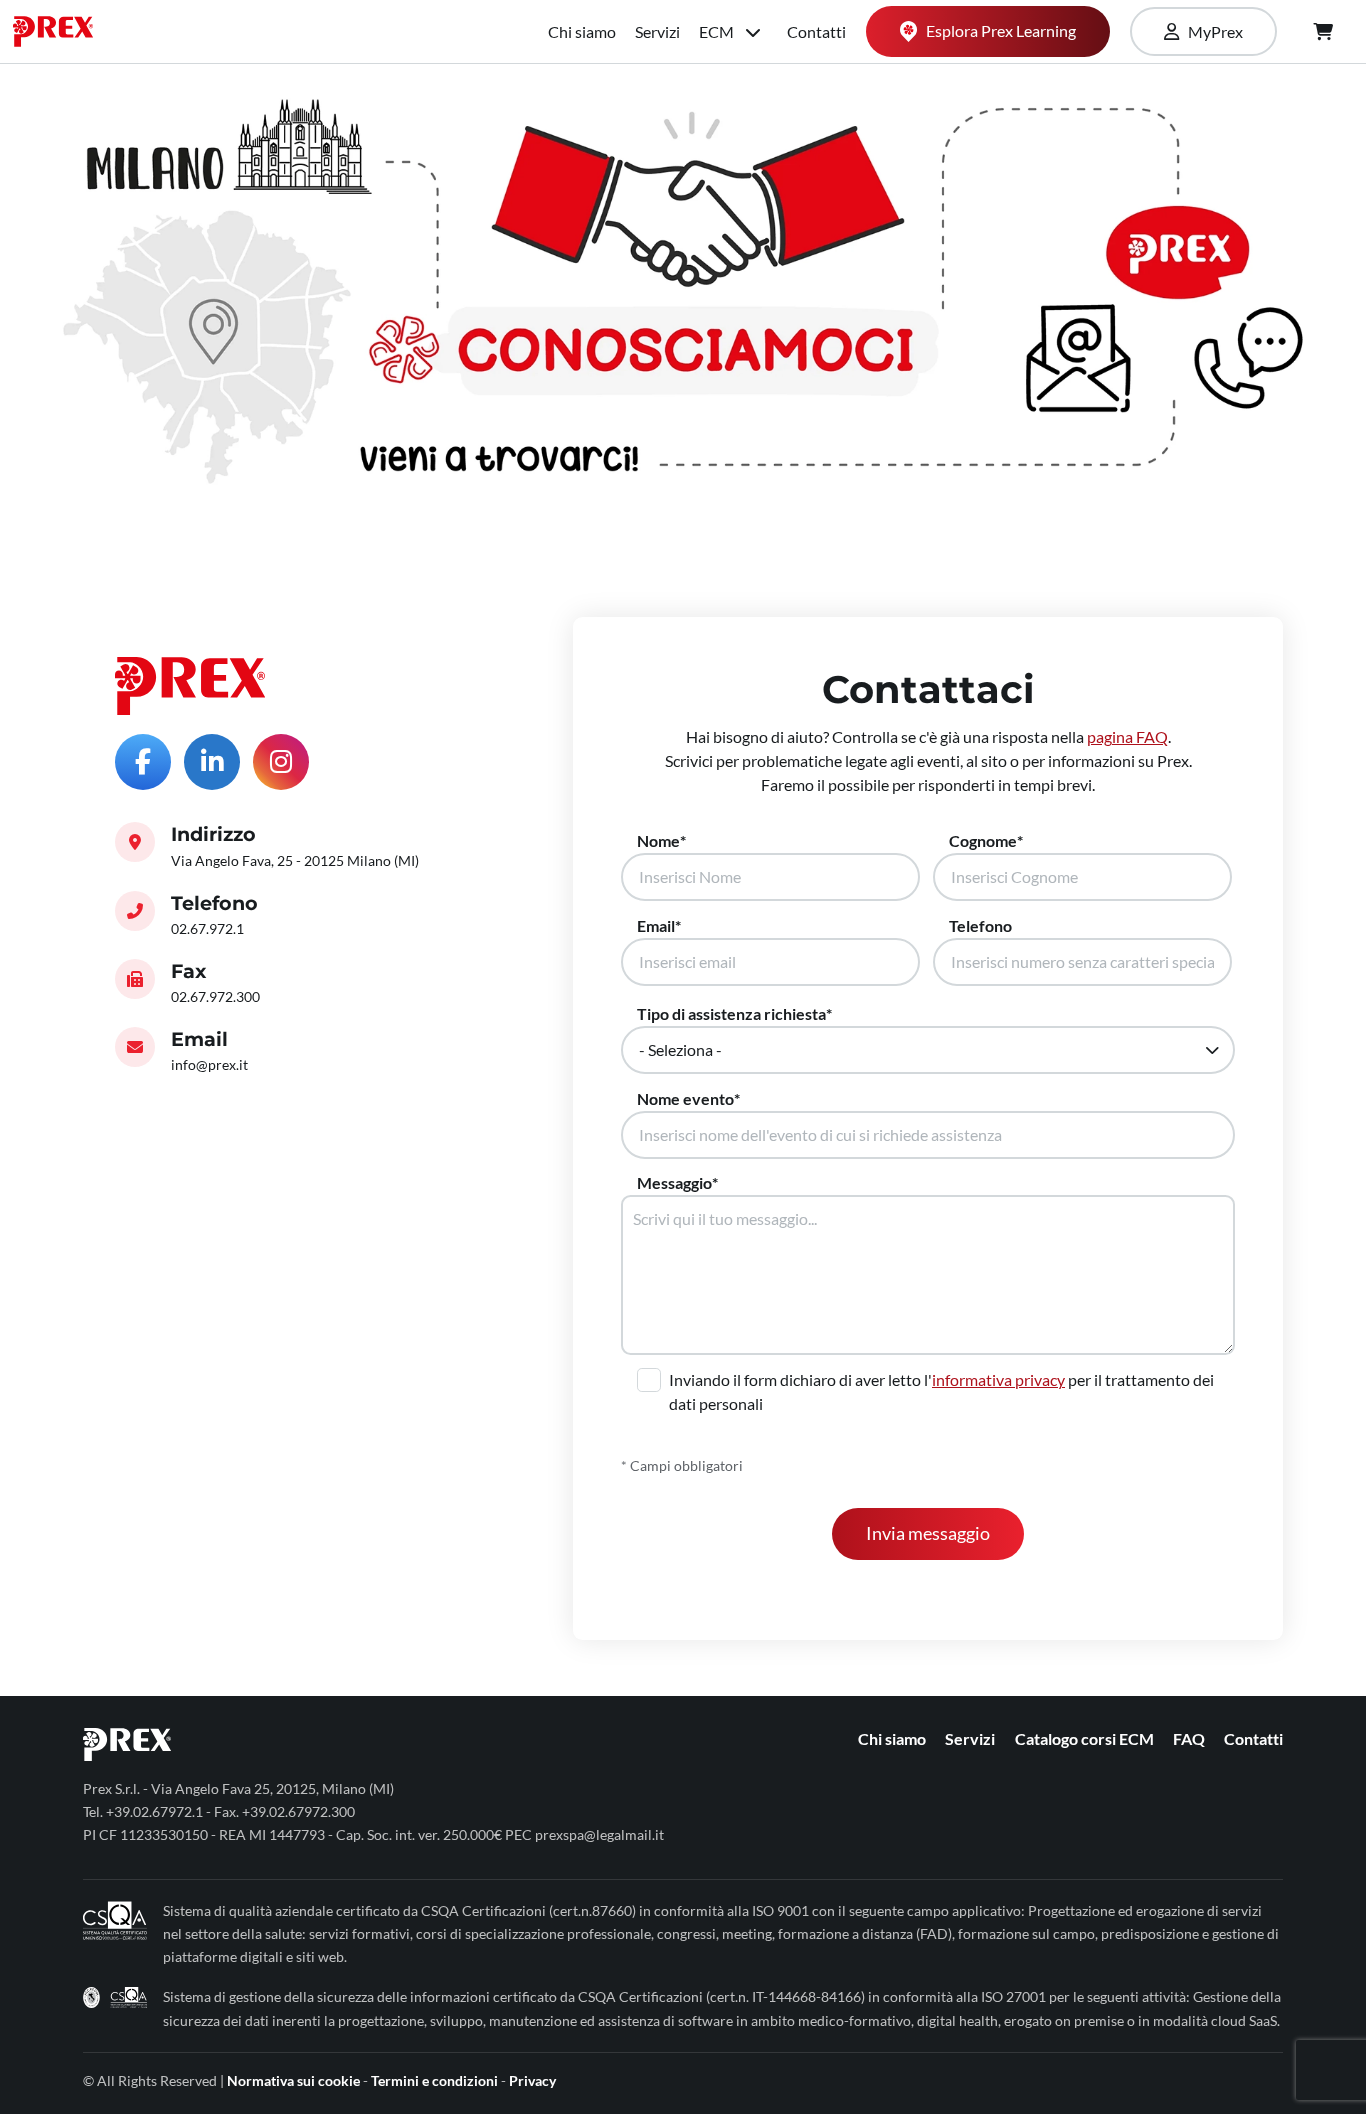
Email (656, 925)
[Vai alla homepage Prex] (190, 685)
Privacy (532, 2080)
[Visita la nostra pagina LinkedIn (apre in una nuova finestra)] (212, 762)
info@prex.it (209, 1064)
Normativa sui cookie (293, 2080)
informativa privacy (998, 1379)
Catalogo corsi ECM (1084, 1738)
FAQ (1189, 1738)
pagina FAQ (1127, 736)
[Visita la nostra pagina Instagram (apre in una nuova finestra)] (281, 762)
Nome (658, 840)
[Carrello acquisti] (1323, 32)
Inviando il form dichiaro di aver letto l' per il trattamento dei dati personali (941, 1391)
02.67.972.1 (207, 928)
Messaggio (674, 1182)
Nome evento (685, 1098)
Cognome (983, 840)
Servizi (657, 31)
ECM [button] (718, 31)
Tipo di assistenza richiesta (731, 1013)
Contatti (816, 31)
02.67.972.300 (215, 996)
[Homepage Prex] (63, 31)
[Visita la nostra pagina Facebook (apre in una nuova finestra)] (143, 762)
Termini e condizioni (434, 2080)
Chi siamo (582, 31)
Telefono (980, 925)
